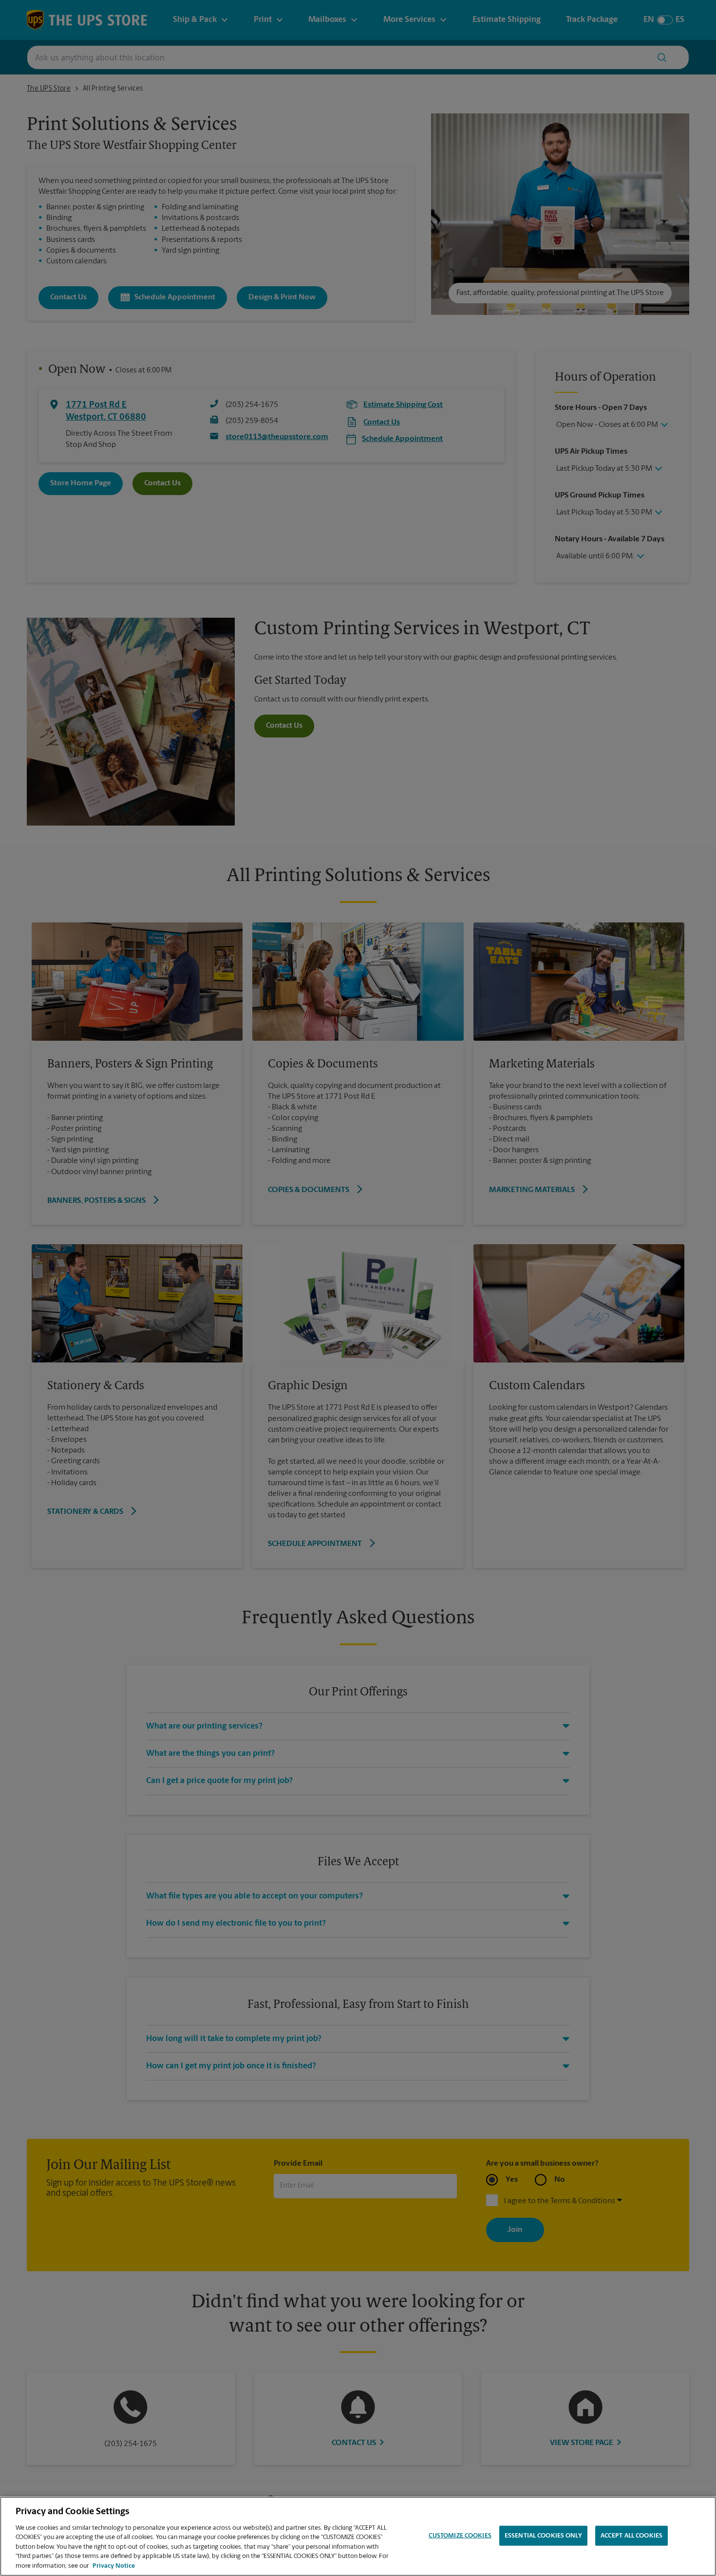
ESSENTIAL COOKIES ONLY (543, 2535)
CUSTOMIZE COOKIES (460, 2535)
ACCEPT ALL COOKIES (631, 2535)
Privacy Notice (114, 2566)
